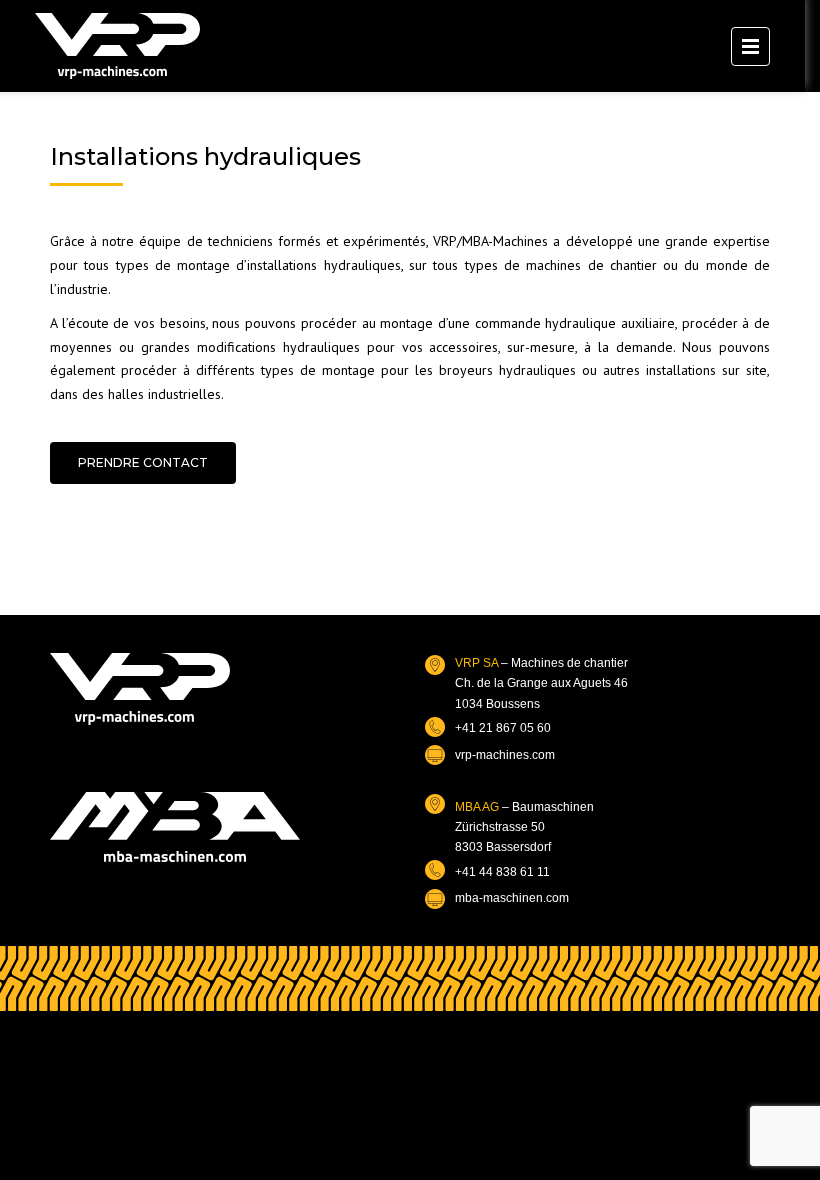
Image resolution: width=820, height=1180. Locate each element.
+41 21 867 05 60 (503, 728)
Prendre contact (143, 462)
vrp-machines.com (505, 755)
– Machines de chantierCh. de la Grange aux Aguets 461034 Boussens (541, 683)
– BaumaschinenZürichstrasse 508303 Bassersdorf (524, 827)
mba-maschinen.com (512, 898)
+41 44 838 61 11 (502, 872)
